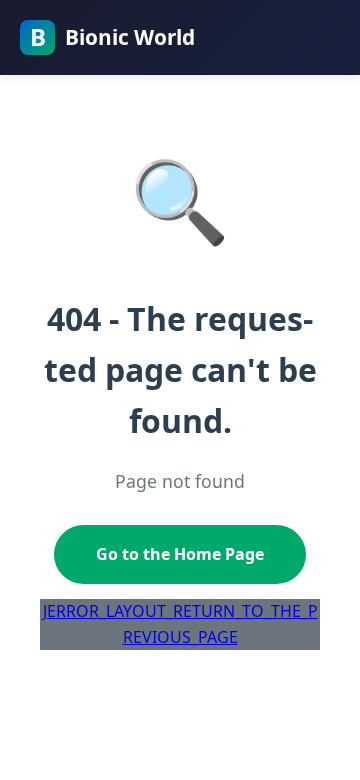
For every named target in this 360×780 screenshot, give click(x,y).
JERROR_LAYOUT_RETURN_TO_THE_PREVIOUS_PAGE (180, 624)
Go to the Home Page (180, 554)
